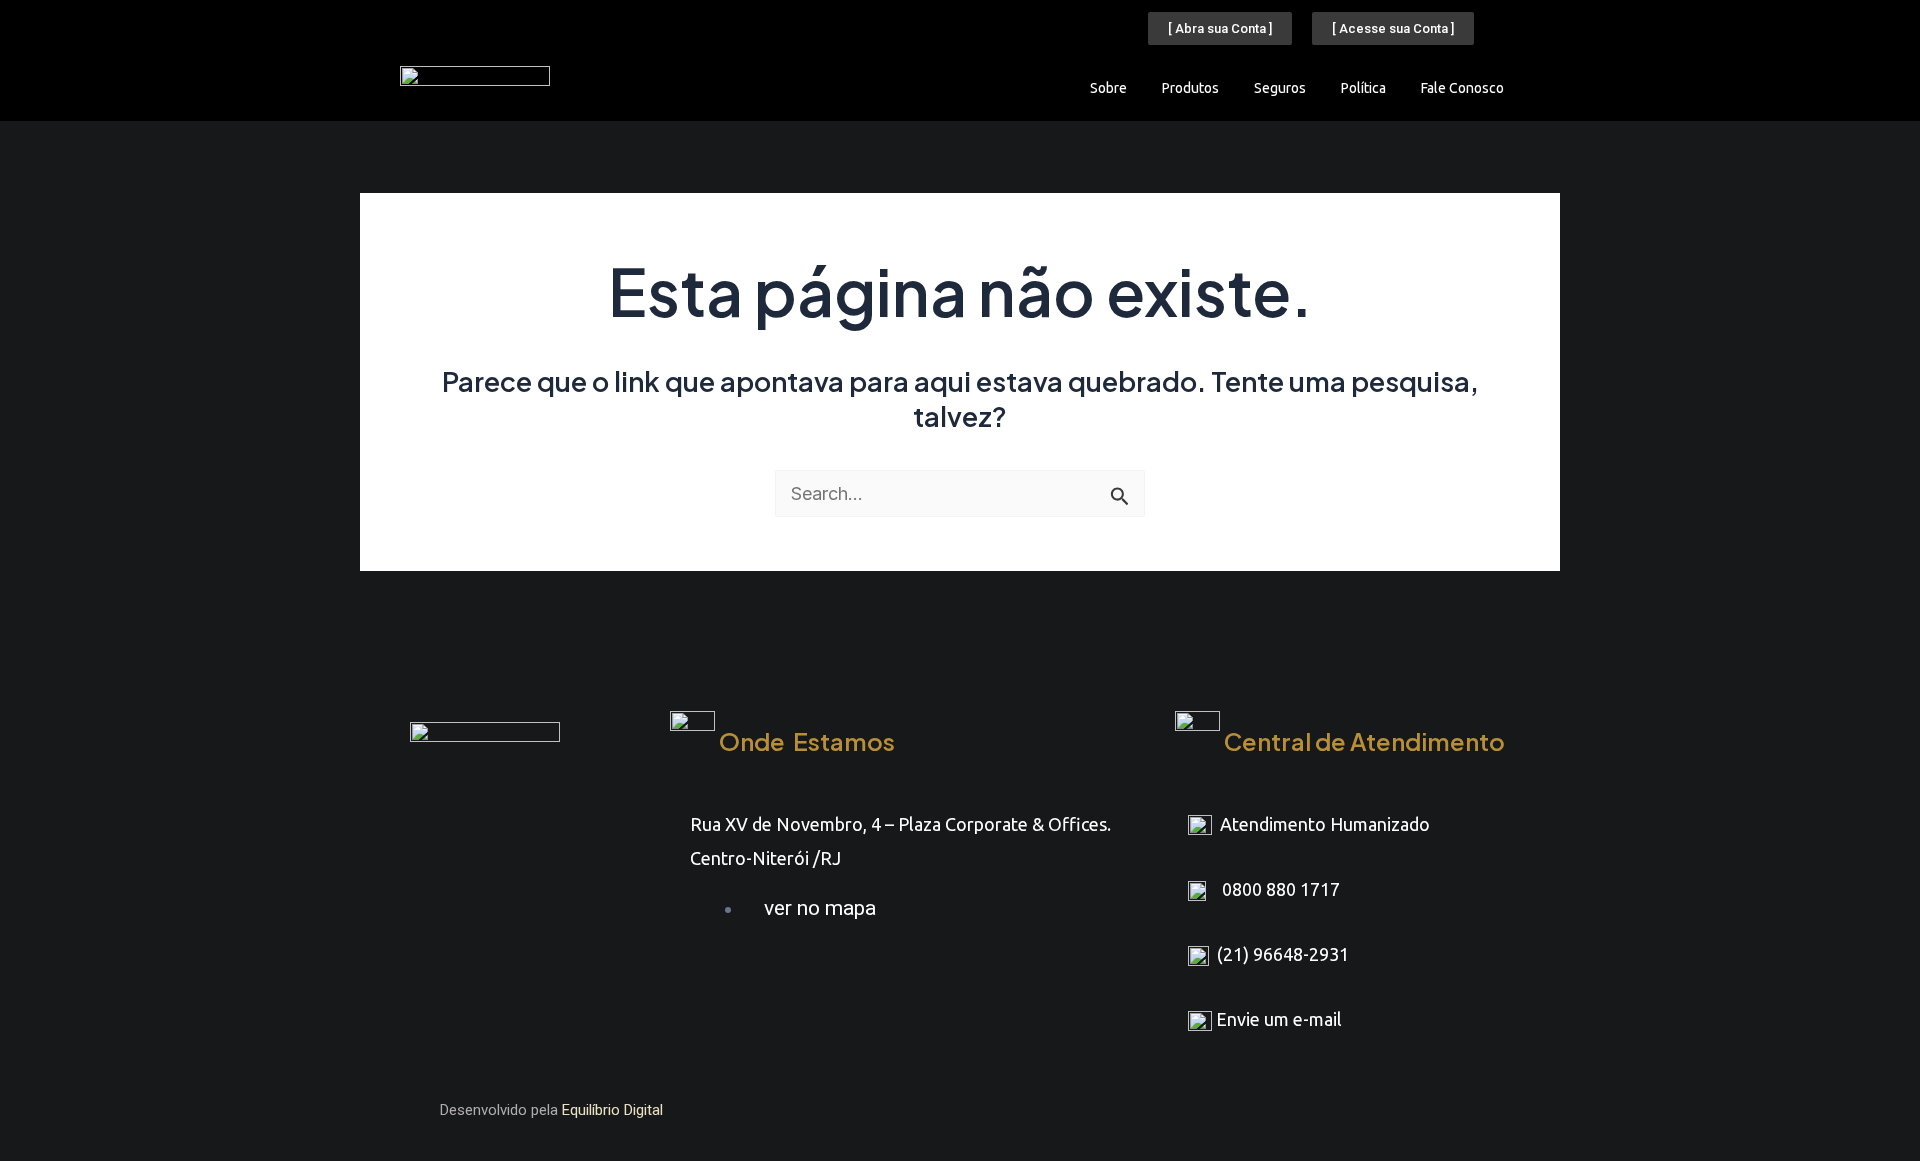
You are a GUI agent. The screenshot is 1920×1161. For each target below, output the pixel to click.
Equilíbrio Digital (612, 1110)
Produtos (1190, 88)
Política (1363, 88)
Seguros (1280, 88)
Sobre (1108, 88)
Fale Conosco (1462, 88)
